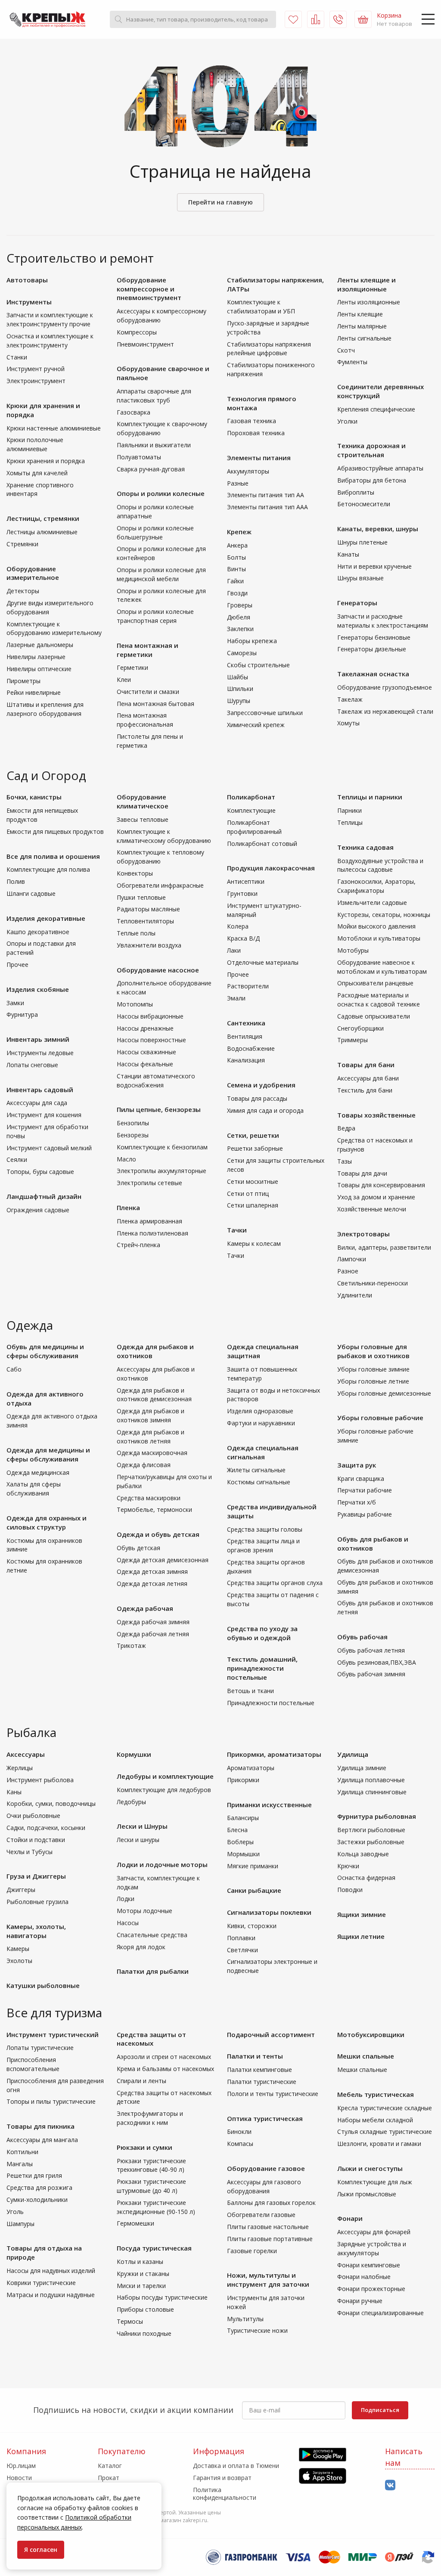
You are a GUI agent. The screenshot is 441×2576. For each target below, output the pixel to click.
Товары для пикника (40, 2126)
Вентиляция (245, 1036)
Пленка (128, 1207)
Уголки (347, 421)
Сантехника (246, 1023)
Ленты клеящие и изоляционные (366, 284)
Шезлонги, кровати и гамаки (379, 2144)
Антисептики (246, 881)
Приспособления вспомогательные (33, 2064)
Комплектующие (251, 810)
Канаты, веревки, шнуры (378, 529)
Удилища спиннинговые (372, 1792)
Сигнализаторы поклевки (269, 1912)
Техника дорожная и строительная (371, 450)
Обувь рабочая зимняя (371, 1674)
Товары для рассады (257, 1098)
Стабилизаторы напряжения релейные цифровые (269, 349)
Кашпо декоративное (38, 932)
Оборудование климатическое (143, 801)
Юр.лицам (21, 2466)
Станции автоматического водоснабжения (156, 1081)
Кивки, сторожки (252, 1926)
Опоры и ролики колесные (161, 493)
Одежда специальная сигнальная (263, 1452)
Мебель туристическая (376, 2094)
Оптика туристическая (265, 2118)
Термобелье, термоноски (154, 1509)
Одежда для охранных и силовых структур (47, 1522)
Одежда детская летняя (152, 1584)
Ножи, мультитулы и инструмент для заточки (268, 2280)
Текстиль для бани (365, 1090)
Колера (238, 926)
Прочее (17, 964)
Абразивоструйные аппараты (380, 468)
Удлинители (355, 1295)
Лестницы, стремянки (43, 518)
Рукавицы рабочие (365, 1514)
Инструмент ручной (36, 369)
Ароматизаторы (251, 1768)
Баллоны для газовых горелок (271, 2203)
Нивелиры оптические (39, 669)
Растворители (248, 986)
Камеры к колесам (254, 1243)
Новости (19, 2478)
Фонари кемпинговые (369, 2265)
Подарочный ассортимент (271, 2034)
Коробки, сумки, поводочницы (51, 1804)
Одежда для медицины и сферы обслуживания (48, 1454)
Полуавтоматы (139, 457)
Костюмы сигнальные (259, 1482)
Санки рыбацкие (254, 1890)
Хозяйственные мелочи (372, 1209)
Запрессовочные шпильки (265, 713)
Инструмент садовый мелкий (49, 1148)
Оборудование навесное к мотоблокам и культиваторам (382, 967)
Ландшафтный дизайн (44, 1196)
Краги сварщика (361, 1478)
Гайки (235, 581)
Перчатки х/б (357, 1502)
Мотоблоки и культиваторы (379, 938)
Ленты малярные (362, 326)
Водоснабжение (251, 1048)
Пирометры (23, 681)
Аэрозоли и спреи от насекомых (164, 2057)
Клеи (124, 680)
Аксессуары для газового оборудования (264, 2186)
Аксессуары (26, 1754)
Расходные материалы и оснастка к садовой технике (379, 1000)
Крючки (348, 1866)
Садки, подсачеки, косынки (46, 1828)
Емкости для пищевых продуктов (55, 831)
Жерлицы (20, 1768)
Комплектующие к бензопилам (162, 1147)
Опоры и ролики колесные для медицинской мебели (161, 574)
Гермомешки (135, 2223)
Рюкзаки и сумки (144, 2147)
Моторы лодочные (144, 1911)
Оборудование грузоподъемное (385, 687)
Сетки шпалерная (253, 1205)
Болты (236, 557)
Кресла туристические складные (385, 2108)
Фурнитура (22, 1014)
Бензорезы (133, 1135)
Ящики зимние (362, 1914)
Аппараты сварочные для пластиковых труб (154, 396)
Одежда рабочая (145, 1608)
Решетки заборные (255, 1148)
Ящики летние (361, 1936)
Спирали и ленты (141, 2081)
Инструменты (29, 302)
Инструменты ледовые (40, 1053)
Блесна (237, 1830)
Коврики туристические (41, 2283)
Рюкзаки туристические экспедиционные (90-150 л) (156, 2207)
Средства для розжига (39, 2187)
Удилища (353, 1754)
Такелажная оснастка (373, 674)
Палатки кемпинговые (259, 2070)
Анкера (237, 545)
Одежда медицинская (38, 1472)
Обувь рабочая (362, 1637)
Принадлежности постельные (271, 1703)
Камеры (18, 1949)
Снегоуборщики (360, 1028)
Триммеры (352, 1040)
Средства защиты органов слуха (275, 1583)
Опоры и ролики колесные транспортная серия (155, 616)
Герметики (132, 667)
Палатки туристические (262, 2082)
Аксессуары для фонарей (374, 2232)
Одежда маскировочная (152, 1453)
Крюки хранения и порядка (46, 461)
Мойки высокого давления (376, 926)
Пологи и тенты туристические (273, 2094)
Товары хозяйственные (376, 1115)
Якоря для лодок (141, 1947)
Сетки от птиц (248, 1194)
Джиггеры (21, 1890)
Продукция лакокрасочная (271, 868)
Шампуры (20, 2224)
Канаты (348, 554)
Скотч (346, 350)
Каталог (110, 2466)
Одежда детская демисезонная (163, 1560)
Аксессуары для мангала (42, 2140)
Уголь (15, 2212)
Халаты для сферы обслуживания (34, 1489)
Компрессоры (137, 332)
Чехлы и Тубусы (30, 1852)
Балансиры (243, 1818)
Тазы (345, 1161)
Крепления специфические (376, 409)
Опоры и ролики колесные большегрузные (155, 533)
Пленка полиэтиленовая (152, 1233)
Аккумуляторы (248, 471)
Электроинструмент (36, 381)
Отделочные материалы (263, 962)
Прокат (109, 2478)
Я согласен (41, 2550)
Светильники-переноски (373, 1283)
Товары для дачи (362, 1173)
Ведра (346, 1128)
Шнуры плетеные (362, 542)
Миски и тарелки (141, 2286)
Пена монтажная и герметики (148, 650)
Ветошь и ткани (250, 1691)
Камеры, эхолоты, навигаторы (36, 1931)
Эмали (236, 998)
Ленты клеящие (360, 314)
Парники (349, 810)
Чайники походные (144, 2333)
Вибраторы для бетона (372, 480)
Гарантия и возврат (222, 2478)
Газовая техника (252, 421)
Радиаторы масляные (148, 909)
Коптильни (22, 2152)
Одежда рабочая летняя (153, 1634)
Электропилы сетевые (149, 1183)
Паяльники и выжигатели (154, 445)
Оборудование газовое (266, 2168)
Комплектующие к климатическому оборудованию (164, 836)
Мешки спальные (366, 2056)
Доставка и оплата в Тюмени (236, 2466)
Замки (15, 1003)
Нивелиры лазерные (36, 657)
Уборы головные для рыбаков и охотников (373, 1351)
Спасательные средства (152, 1935)
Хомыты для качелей (37, 473)
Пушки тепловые (141, 897)
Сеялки (17, 1160)
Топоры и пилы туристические (51, 2101)
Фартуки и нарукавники (261, 1423)
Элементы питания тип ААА (267, 507)
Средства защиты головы (265, 1529)
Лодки (126, 1899)
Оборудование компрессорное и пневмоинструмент (149, 289)
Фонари (350, 2218)
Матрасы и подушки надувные (51, 2295)
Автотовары (27, 280)
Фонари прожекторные (371, 2289)
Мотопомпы (135, 1004)
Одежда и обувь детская (158, 1534)
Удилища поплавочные (371, 1780)
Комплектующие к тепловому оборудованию (160, 857)
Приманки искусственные (269, 1805)
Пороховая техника (256, 433)
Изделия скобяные (38, 989)
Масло (126, 1159)
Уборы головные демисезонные (384, 1393)
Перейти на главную (220, 202)
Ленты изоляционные (369, 302)
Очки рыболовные (33, 1816)
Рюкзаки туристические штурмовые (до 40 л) (151, 2186)
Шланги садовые (31, 893)
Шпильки (240, 689)
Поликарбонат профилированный (254, 827)
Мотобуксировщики (371, 2034)
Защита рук (357, 1465)
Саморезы (242, 653)
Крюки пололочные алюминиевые (35, 444)
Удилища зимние (362, 1768)
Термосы (130, 2321)
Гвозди (237, 593)
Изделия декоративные (46, 918)
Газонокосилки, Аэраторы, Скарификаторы (376, 886)
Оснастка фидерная (366, 1878)
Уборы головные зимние (373, 1369)
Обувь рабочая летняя (371, 1650)
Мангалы (20, 2164)
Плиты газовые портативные (270, 2239)
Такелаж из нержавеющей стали (385, 711)
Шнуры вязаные (360, 578)
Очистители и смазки (148, 692)
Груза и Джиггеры (36, 1876)
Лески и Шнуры (142, 1826)
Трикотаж (131, 1646)
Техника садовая (365, 847)
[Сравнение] (316, 19)
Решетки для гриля (34, 2175)
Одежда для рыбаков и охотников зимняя (151, 1415)
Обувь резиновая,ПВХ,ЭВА (377, 1662)
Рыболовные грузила (37, 1902)
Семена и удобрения (261, 1085)
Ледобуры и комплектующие (165, 1776)
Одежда (30, 1325)
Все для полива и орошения (53, 856)
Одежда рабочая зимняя (153, 1622)
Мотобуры (353, 950)
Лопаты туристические (40, 2048)
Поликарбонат (251, 797)
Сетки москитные (253, 1181)
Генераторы (357, 603)
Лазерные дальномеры (40, 645)
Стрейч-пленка (138, 1245)
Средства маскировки (149, 1498)
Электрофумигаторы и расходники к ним (150, 2118)
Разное (348, 1271)
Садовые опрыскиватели (374, 1016)
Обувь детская (138, 1548)
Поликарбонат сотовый (262, 844)
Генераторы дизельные (372, 649)
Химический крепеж (256, 725)
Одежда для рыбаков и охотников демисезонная (154, 1395)
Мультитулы (245, 2319)
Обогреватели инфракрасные (160, 885)
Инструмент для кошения (44, 1115)
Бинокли (239, 2132)
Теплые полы (136, 933)
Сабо (14, 1369)
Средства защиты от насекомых (151, 2039)
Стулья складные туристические (385, 2132)
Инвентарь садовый (40, 1090)
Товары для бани (366, 1065)
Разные (238, 483)
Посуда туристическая (154, 2248)
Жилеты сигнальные (256, 1470)
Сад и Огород (46, 775)
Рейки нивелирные (34, 692)
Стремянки (22, 544)
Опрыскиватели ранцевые (375, 983)
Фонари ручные (360, 2301)
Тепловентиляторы (145, 921)
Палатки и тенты (255, 2056)
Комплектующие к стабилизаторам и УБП (261, 307)
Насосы (128, 1923)
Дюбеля (239, 617)
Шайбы (238, 677)
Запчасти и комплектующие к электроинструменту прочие (50, 319)
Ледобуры (131, 1802)
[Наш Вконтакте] (390, 2485)
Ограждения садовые (38, 1210)
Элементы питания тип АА (266, 495)
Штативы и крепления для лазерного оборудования (45, 709)
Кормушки (134, 1754)
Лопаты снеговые (32, 1065)
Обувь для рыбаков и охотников (373, 1543)
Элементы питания (259, 458)
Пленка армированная (149, 1221)
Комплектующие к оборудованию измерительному (54, 629)
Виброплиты (356, 492)
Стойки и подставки (36, 1840)
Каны (14, 1792)
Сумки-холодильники (37, 2200)
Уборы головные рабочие (380, 1418)
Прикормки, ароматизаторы (274, 1754)
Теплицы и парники (370, 797)
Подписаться (380, 2410)
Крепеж (239, 532)
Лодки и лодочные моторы (162, 1864)
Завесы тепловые (143, 819)
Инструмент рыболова (40, 1780)
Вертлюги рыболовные (371, 1830)
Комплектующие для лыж (375, 2182)
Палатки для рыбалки (153, 1971)
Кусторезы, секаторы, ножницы (384, 915)
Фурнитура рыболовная (377, 1816)
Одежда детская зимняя (152, 1571)
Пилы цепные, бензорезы (159, 1109)
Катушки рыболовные (43, 1985)
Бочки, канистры (34, 797)
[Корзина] (363, 19)
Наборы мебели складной (375, 2120)
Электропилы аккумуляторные (161, 1171)
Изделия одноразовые (260, 1411)
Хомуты (348, 723)
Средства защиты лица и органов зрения (263, 1545)
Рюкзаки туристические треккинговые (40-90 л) (151, 2165)
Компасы (240, 2144)
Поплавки (241, 1938)
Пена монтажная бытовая (155, 704)
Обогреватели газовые (261, 2215)
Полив (16, 881)
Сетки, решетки (253, 1135)
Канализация (246, 1060)
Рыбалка (31, 1732)
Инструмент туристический (53, 2034)
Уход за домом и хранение (376, 1197)
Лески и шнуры (138, 1840)
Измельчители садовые (372, 903)
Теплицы (350, 822)
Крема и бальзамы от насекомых (165, 2069)
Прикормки (243, 1780)
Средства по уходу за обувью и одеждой (262, 1633)
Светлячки (242, 1950)
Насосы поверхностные (151, 1040)
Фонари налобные (364, 2277)
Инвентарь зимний (38, 1039)
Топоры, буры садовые (40, 1172)
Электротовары (363, 1234)
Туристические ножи (257, 2330)
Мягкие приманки (253, 1866)
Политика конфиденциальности (225, 2494)
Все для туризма (54, 2012)
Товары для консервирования (381, 1185)
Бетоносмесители (364, 504)
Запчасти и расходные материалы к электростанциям (383, 621)
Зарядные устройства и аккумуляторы (372, 2248)
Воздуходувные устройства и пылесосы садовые (380, 865)
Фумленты (352, 362)
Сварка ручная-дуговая (151, 469)
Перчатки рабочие (365, 1490)
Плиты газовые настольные (268, 2227)
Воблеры (240, 1842)
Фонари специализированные (380, 2313)
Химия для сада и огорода (265, 1110)
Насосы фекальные (145, 1064)
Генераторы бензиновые (374, 637)
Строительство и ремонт (80, 258)
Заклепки (240, 629)
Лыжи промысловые (367, 2194)
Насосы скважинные (146, 1052)
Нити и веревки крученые (374, 566)
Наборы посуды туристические (162, 2297)
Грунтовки (242, 893)
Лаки (234, 950)
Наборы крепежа (252, 641)
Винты (236, 569)
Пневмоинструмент (145, 344)
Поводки (350, 1890)
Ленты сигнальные (364, 338)
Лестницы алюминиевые (42, 532)
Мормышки (243, 1854)
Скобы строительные (258, 665)
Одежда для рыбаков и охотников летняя (151, 1437)
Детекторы (23, 591)
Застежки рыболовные (371, 1842)
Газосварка (134, 412)
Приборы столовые (145, 2309)
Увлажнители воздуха (149, 945)
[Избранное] (293, 19)
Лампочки (352, 1259)
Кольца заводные (363, 1854)
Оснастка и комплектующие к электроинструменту (50, 341)
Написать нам (404, 2457)
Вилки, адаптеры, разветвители (384, 1247)
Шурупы (239, 701)
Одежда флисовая (144, 1465)
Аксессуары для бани (368, 1078)
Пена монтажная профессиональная (145, 720)
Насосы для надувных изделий (51, 2271)
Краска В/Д (243, 938)
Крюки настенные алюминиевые (54, 428)
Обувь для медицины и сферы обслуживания (45, 1351)
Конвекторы (135, 873)
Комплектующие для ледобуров (164, 1790)
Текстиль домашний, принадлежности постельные (262, 1668)
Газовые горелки (252, 2251)
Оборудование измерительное (33, 573)
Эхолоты (19, 1961)
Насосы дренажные (145, 1028)
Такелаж (350, 699)
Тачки (237, 1230)
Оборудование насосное (158, 970)
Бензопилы (133, 1123)
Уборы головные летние (373, 1381)
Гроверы (240, 605)
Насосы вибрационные (150, 1016)
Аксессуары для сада (37, 1103)
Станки (17, 357)
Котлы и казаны (140, 2262)
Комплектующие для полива (48, 869)
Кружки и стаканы (143, 2274)
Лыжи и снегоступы (370, 2168)
